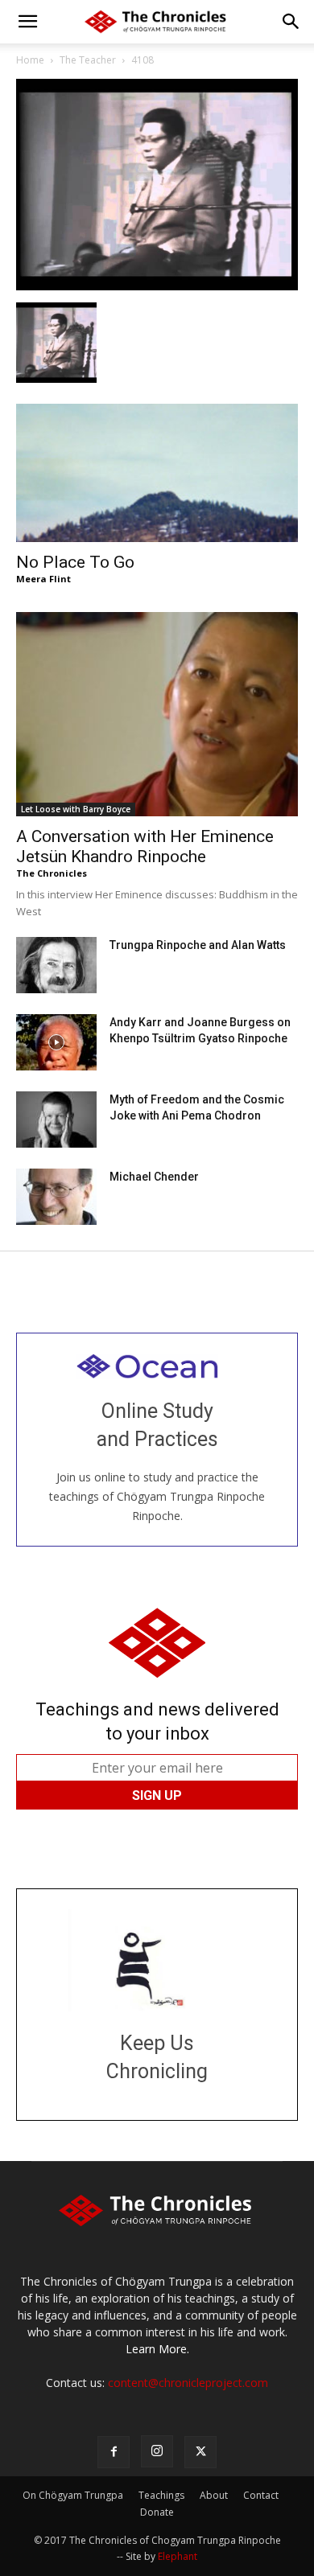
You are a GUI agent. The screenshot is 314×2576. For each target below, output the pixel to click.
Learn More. (157, 2349)
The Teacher (88, 60)
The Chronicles (52, 873)
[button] (27, 22)
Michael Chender (154, 1177)
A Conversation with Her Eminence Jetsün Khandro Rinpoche (145, 846)
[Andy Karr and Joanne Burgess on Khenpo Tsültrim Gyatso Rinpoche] (56, 1042)
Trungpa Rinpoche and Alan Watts (198, 945)
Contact (261, 2495)
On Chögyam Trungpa (73, 2495)
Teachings (161, 2495)
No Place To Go (75, 562)
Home (30, 60)
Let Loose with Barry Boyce (76, 809)
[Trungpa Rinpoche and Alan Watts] (56, 965)
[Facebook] (114, 2452)
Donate (157, 2512)
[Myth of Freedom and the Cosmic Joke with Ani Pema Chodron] (56, 1120)
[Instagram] (157, 2451)
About (214, 2495)
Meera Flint (43, 579)
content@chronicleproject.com (188, 2383)
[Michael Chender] (56, 1197)
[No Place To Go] (157, 473)
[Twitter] (200, 2452)
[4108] (157, 286)
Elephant (178, 2556)
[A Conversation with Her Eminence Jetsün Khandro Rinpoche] (157, 714)
